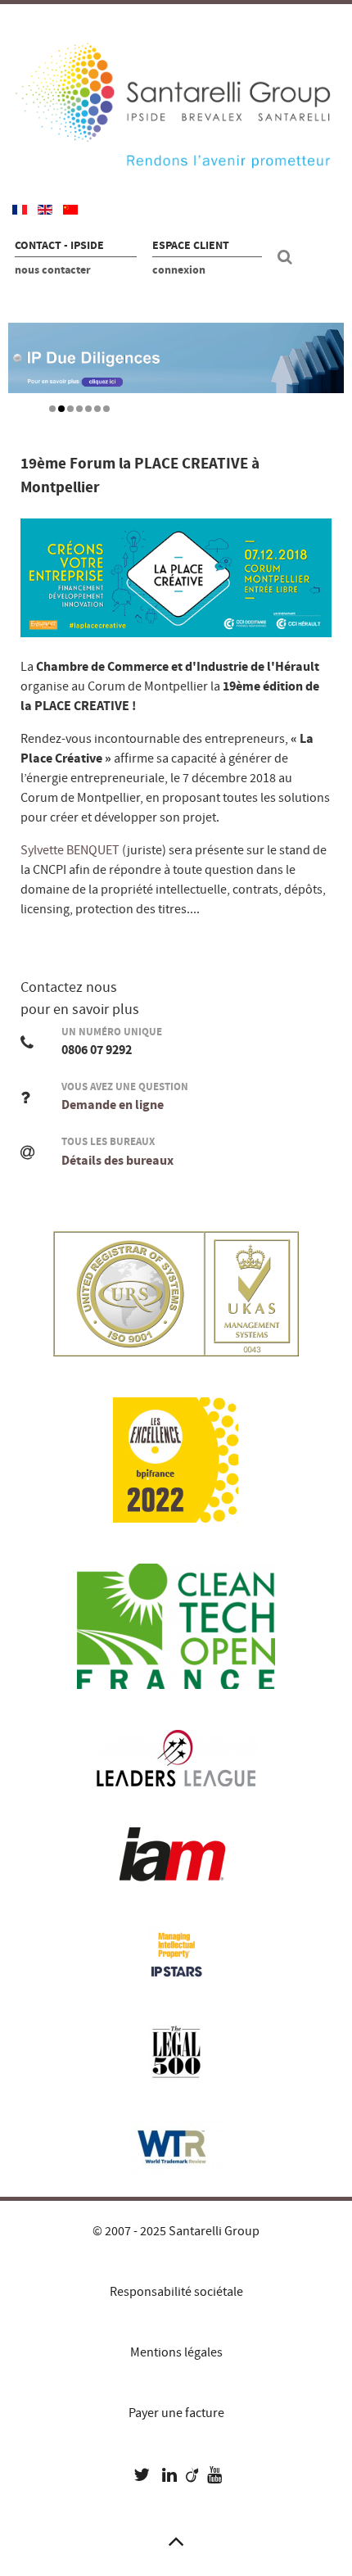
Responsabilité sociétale (176, 2292)
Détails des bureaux (117, 1161)
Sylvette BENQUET (70, 850)
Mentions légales (176, 2352)
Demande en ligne (113, 1105)
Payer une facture (176, 2413)
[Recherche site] (287, 257)
